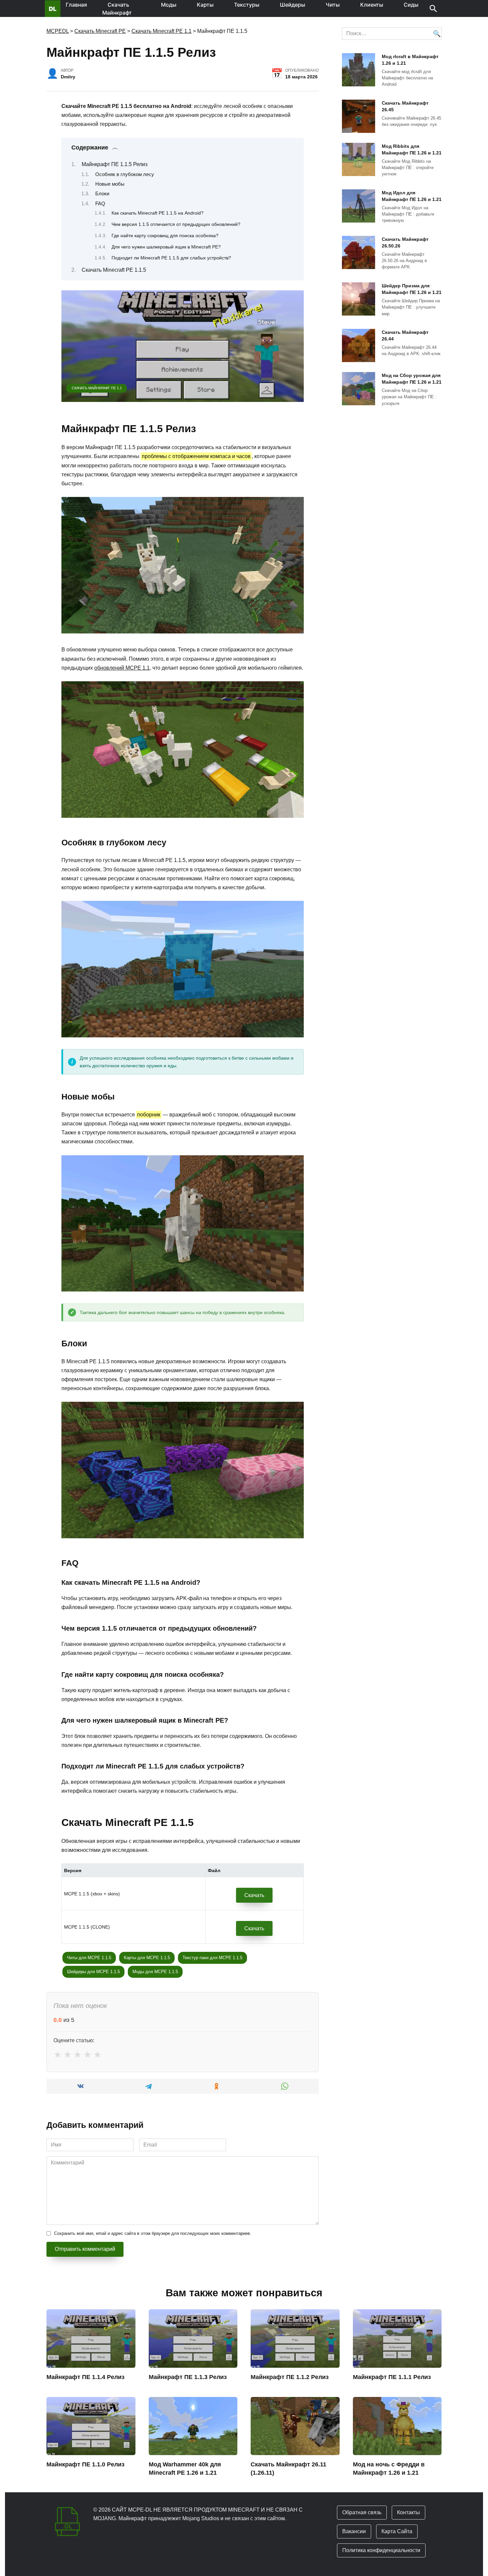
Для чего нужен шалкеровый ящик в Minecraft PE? (166, 247)
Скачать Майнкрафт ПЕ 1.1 (97, 388)
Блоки (102, 194)
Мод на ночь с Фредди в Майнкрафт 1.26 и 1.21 (389, 2469)
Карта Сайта (397, 2531)
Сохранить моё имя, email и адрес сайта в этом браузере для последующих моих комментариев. (153, 2233)
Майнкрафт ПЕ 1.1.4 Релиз (85, 2377)
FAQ (100, 204)
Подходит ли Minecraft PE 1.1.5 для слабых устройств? (171, 258)
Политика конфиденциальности (381, 2550)
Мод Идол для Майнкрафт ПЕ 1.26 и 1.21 (412, 196)
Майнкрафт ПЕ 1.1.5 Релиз (115, 164)
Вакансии (354, 2531)
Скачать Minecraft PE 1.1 (162, 31)
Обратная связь (362, 2512)
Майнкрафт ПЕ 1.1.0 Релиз (85, 2464)
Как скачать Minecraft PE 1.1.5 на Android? (158, 213)
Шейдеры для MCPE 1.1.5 (93, 1972)
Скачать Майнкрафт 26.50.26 (405, 242)
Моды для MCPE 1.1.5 (155, 1972)
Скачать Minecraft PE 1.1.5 (114, 270)
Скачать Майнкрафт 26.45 (405, 106)
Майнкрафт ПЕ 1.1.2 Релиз (290, 2377)
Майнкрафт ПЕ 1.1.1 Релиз (392, 2377)
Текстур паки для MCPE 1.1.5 (212, 1958)
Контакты (408, 2512)
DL (53, 9)
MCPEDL (58, 31)
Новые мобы (110, 184)
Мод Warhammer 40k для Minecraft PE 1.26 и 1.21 (185, 2469)
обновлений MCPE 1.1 (122, 668)
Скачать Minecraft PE (100, 31)
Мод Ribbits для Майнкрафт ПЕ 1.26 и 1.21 (412, 149)
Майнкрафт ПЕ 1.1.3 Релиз (188, 2377)
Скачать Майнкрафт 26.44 (405, 335)
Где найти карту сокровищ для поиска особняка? (165, 236)
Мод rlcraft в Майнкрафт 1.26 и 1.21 (410, 60)
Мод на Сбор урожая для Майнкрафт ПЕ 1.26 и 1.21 (412, 379)
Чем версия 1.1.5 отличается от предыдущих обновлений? (176, 224)
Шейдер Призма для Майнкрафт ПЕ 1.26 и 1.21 (412, 289)
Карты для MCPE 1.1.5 (147, 1958)
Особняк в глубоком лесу (125, 174)
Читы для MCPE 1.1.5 (89, 1958)
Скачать (254, 1895)
